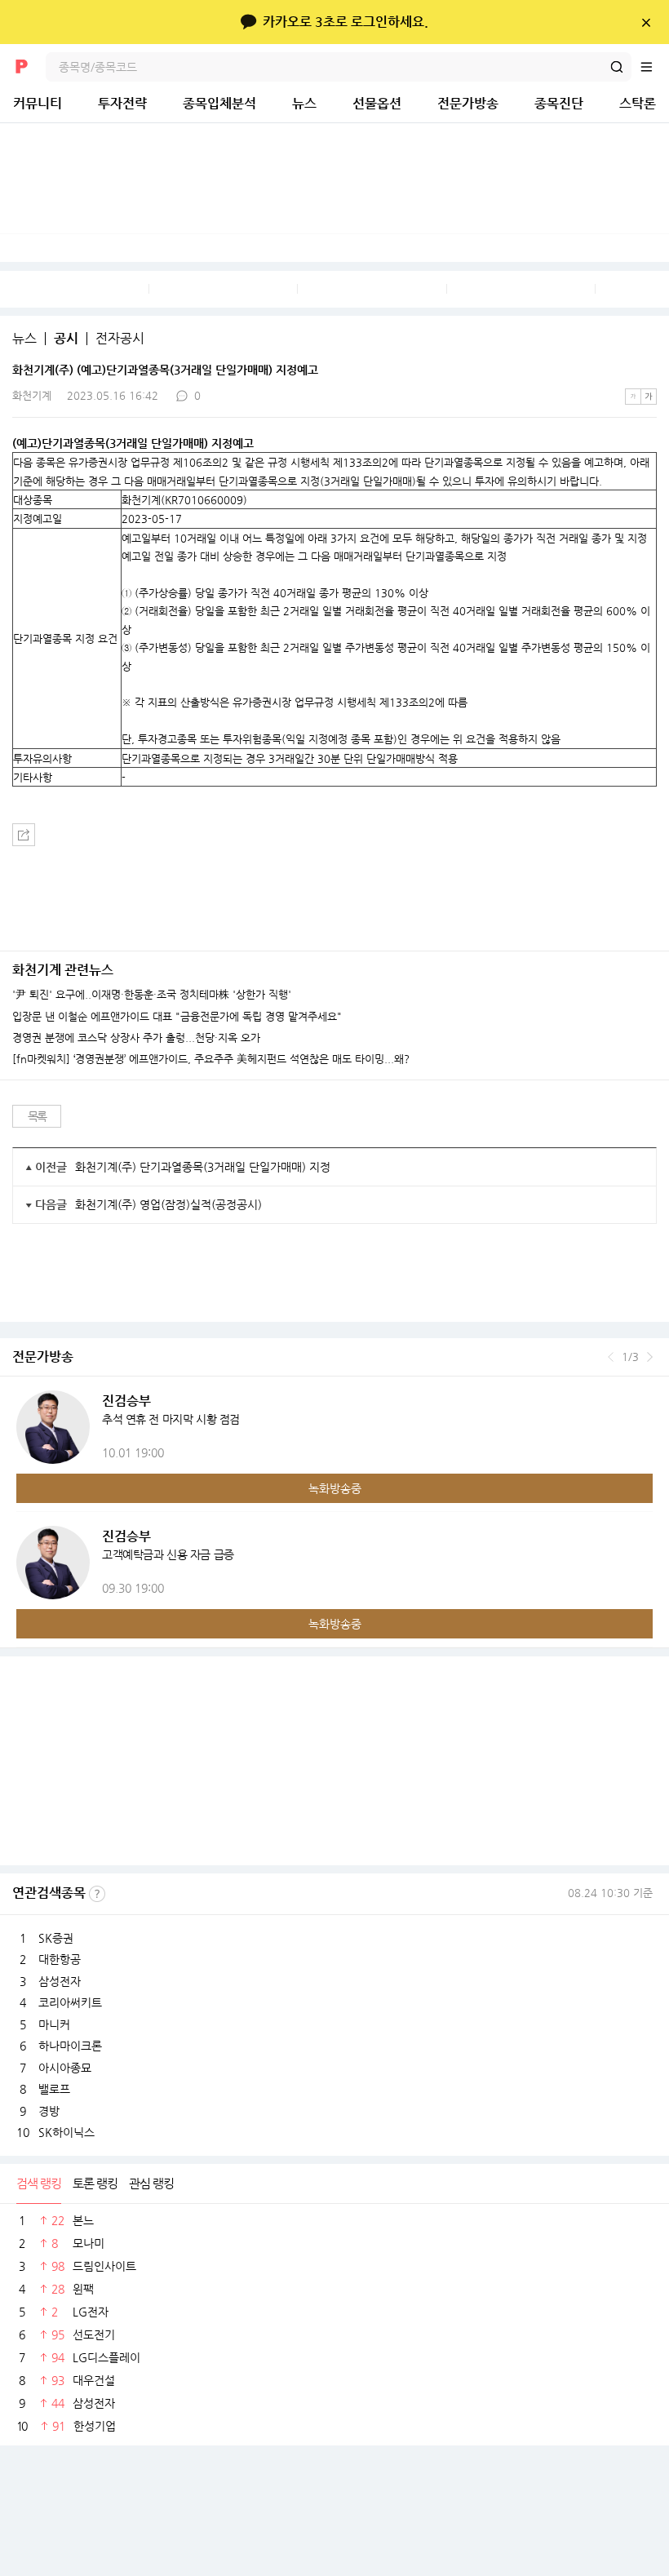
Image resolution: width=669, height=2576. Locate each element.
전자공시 (120, 339)
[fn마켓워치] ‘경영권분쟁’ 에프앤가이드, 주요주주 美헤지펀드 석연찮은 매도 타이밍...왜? (211, 1059)
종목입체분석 (219, 103)
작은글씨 (633, 397)
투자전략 (122, 103)
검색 (617, 67)
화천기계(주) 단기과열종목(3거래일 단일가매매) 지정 (203, 1167)
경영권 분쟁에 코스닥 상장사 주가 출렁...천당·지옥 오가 (136, 1038)
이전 (611, 1357)
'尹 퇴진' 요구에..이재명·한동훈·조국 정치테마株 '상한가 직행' (152, 995)
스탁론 (638, 103)
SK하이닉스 (66, 2132)
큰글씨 (649, 397)
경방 (49, 2111)
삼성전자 (60, 1981)
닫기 (646, 22)
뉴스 (304, 103)
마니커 (54, 2024)
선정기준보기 (97, 1894)
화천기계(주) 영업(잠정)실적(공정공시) (168, 1204)
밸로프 (54, 2089)
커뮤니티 (38, 103)
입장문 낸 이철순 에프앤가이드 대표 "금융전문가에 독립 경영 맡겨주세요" (177, 1017)
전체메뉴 (654, 67)
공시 (66, 339)
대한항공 (60, 1959)
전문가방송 (468, 103)
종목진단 (559, 103)
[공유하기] (24, 835)
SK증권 (56, 1938)
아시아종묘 (65, 2068)
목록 (37, 1116)
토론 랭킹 (95, 2183)
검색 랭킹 (39, 2183)
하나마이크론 (70, 2046)
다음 (650, 1357)
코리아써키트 (70, 2002)
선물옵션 (377, 103)
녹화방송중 (335, 1488)
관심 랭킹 (151, 2183)
